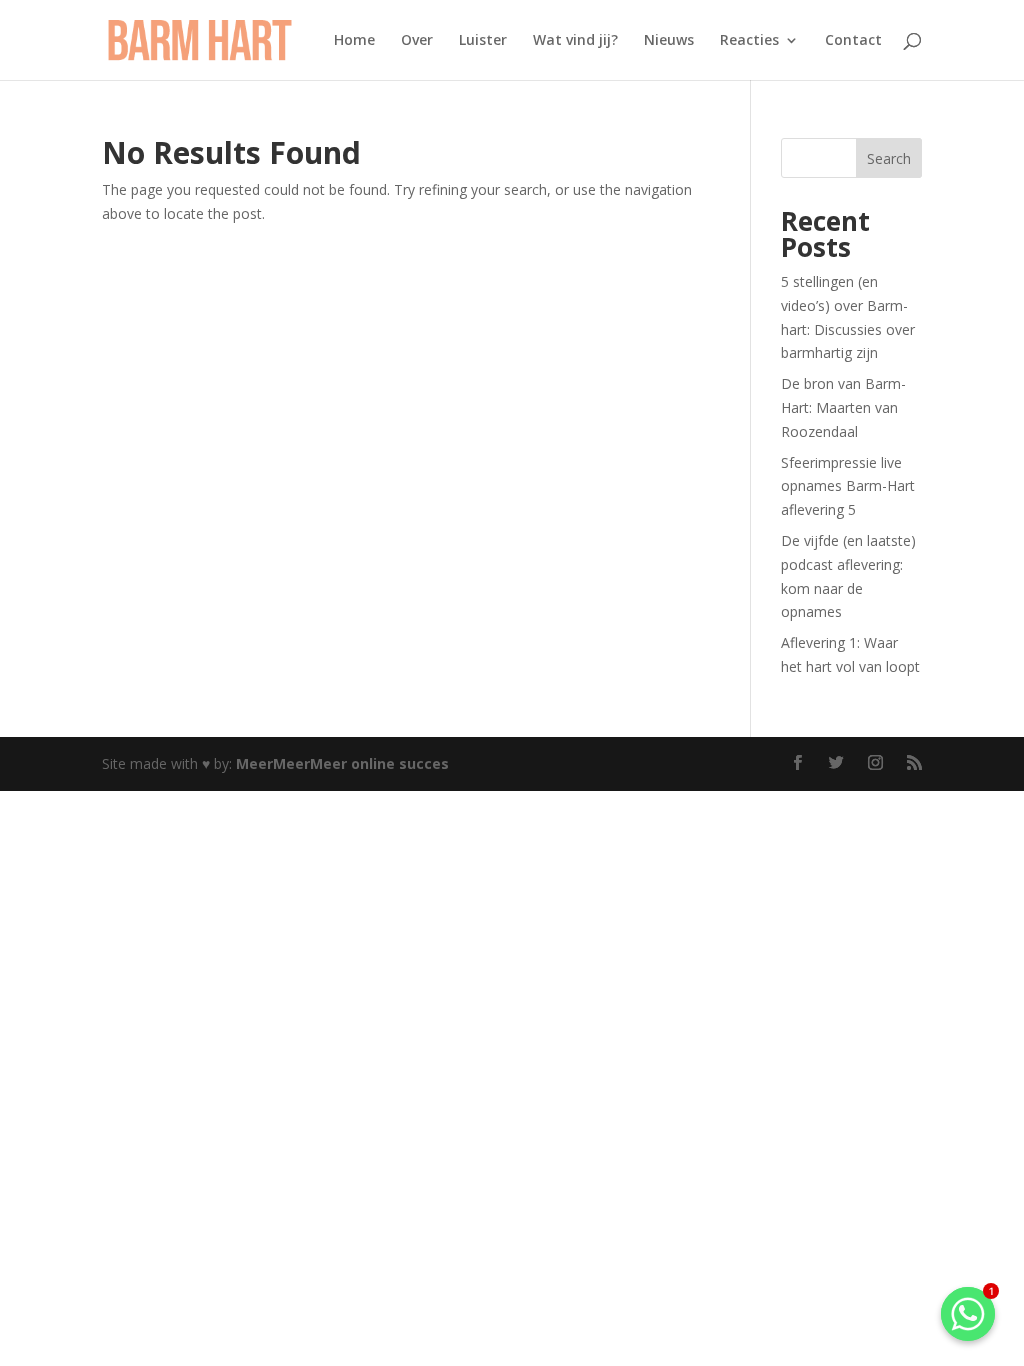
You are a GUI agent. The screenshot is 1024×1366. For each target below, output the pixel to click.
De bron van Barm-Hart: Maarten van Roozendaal (843, 407)
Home (354, 41)
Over (417, 41)
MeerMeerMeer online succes (342, 763)
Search (889, 158)
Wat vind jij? (575, 41)
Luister (483, 41)
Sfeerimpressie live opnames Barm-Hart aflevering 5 (848, 486)
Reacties (749, 41)
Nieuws (669, 41)
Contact (853, 41)
